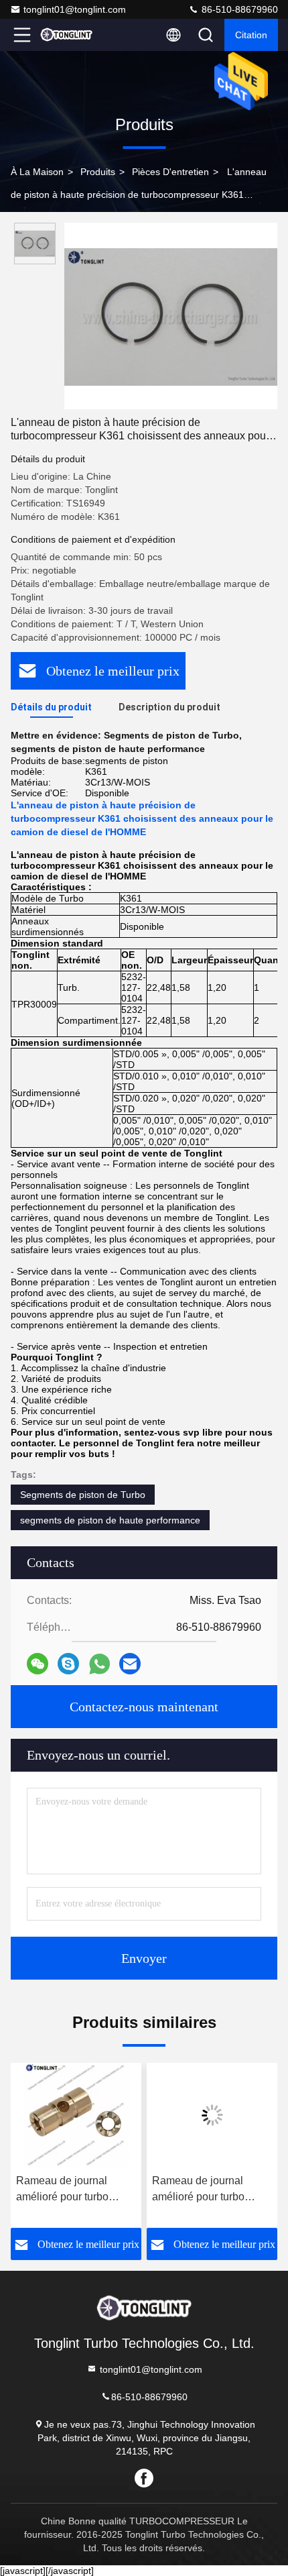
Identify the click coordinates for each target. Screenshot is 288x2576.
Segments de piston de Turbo (83, 1495)
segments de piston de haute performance (110, 1520)
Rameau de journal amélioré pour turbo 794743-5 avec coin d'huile (90, 2190)
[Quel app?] (99, 1664)
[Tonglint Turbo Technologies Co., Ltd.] (66, 35)
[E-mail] (130, 1664)
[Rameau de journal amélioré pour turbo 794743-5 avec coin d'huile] (103, 2115)
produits (98, 172)
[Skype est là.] (68, 1664)
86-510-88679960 (238, 9)
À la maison (37, 172)
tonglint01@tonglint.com (75, 9)
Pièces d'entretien (170, 172)
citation (251, 35)
